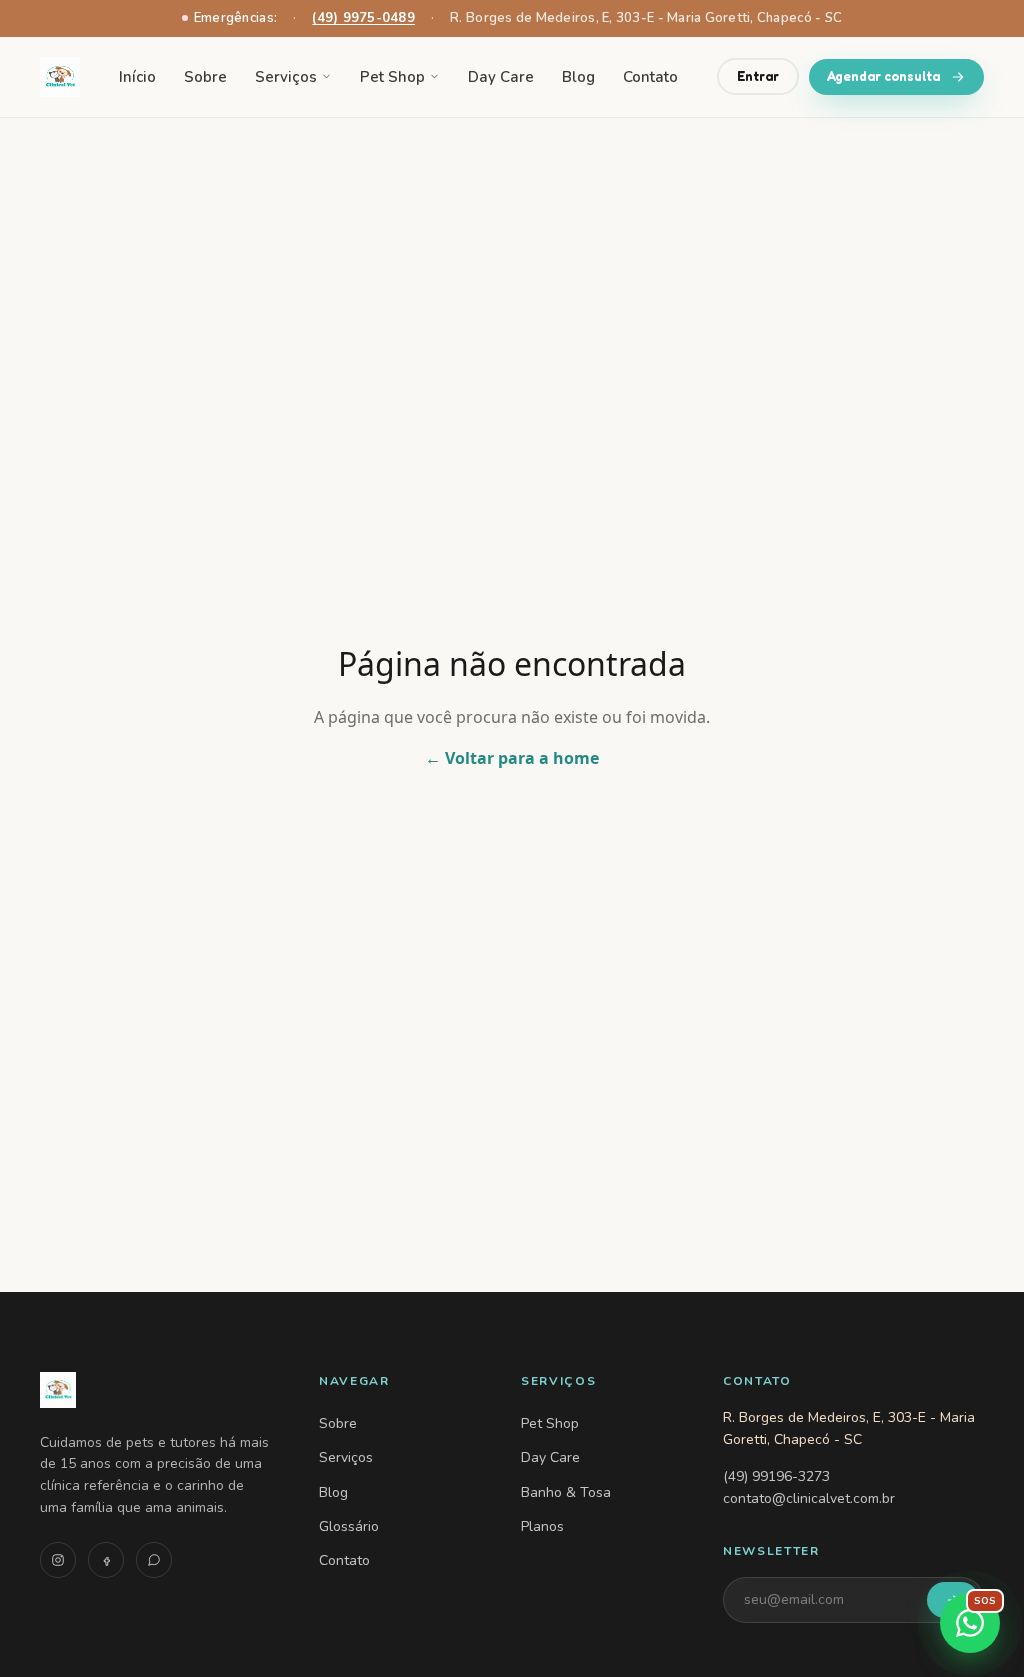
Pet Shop (392, 77)
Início (137, 77)
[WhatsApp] (154, 1560)
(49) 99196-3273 (776, 1476)
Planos (542, 1526)
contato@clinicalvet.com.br (809, 1498)
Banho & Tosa (566, 1492)
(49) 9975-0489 (363, 18)
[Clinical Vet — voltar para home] (60, 77)
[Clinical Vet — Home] (155, 1390)
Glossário (349, 1526)
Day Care (501, 77)
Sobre (205, 77)
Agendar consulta (883, 76)
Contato (650, 77)
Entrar (758, 76)
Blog (578, 77)
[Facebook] (106, 1560)
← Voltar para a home (512, 758)
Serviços (286, 77)
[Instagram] (58, 1560)
